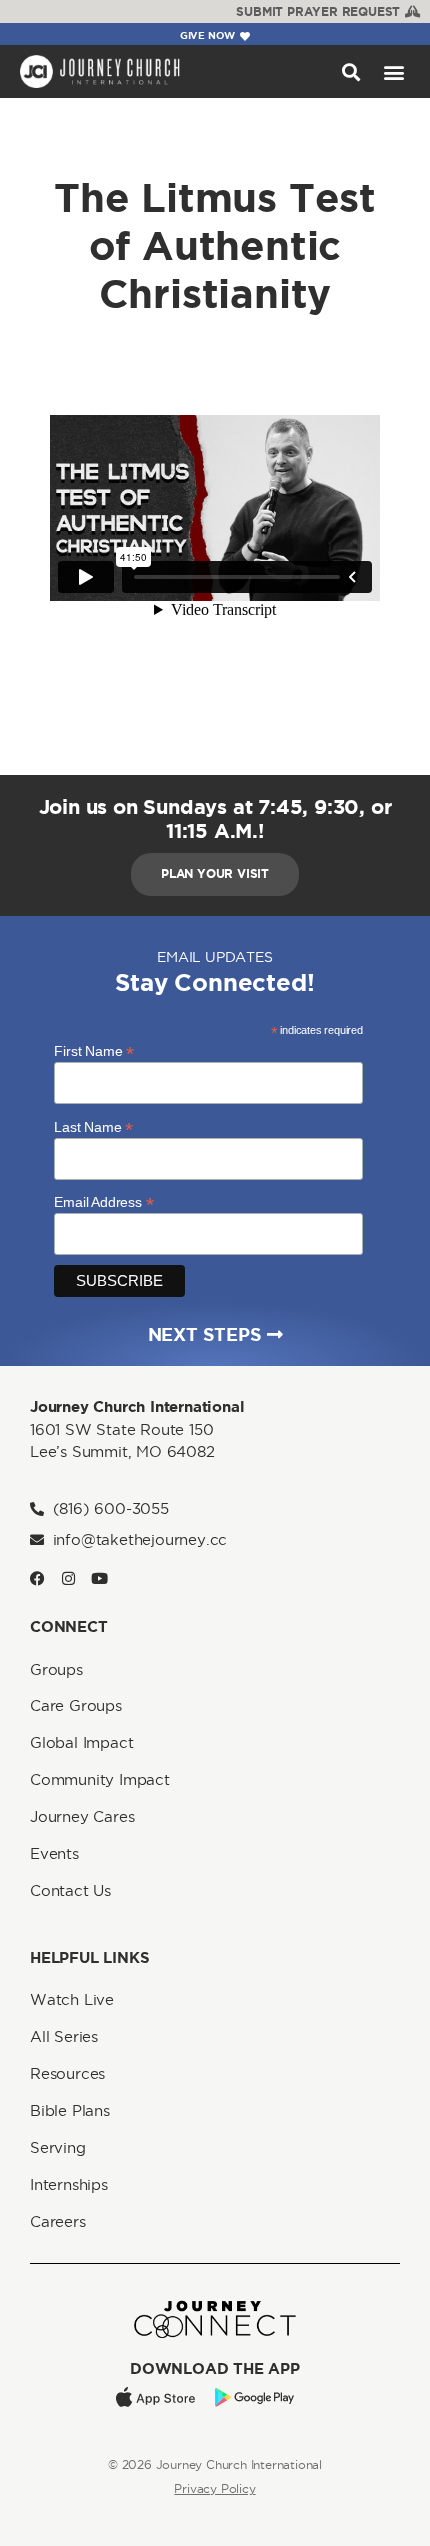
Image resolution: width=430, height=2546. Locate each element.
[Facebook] (37, 1578)
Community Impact (100, 1779)
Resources (67, 2073)
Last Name (93, 1126)
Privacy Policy (214, 2488)
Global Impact (81, 1742)
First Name (94, 1050)
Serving (58, 2147)
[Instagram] (68, 1578)
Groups (56, 1669)
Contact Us (70, 1890)
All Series (64, 2036)
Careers (58, 2221)
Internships (69, 2184)
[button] (350, 71)
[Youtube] (99, 1578)
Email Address (103, 1201)
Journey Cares (82, 1816)
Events (54, 1853)
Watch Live (72, 1999)
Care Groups (76, 1705)
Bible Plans (70, 2110)
